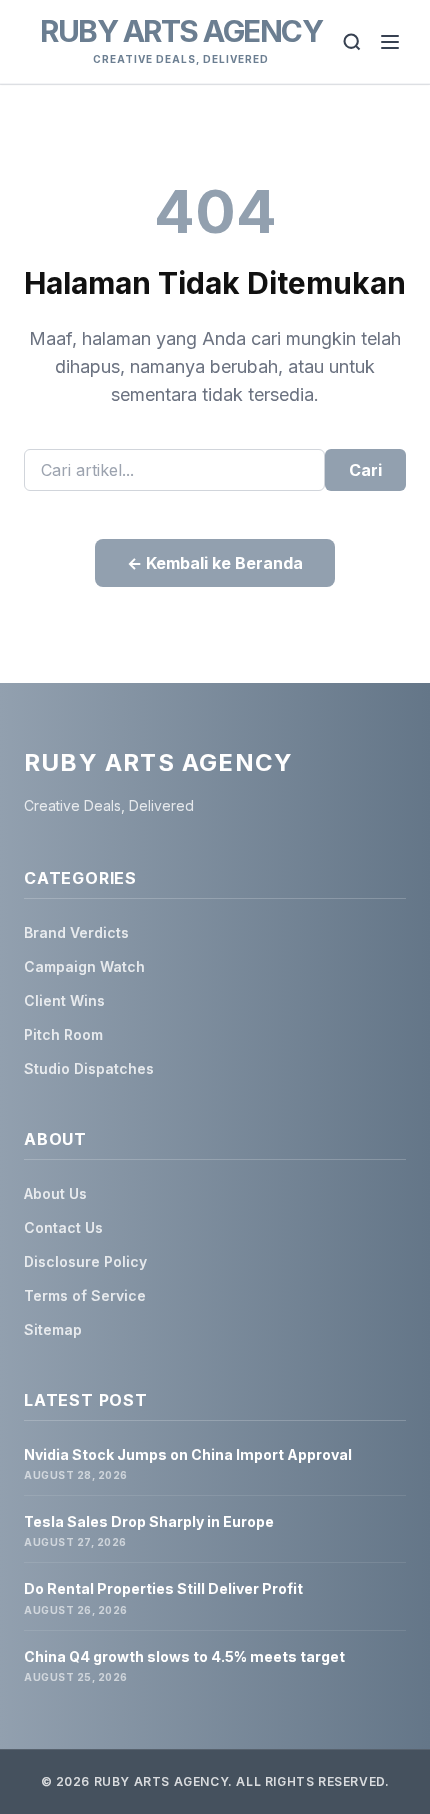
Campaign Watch (84, 966)
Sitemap (53, 1329)
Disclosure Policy (85, 1261)
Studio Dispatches (89, 1068)
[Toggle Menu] (390, 42)
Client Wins (64, 1000)
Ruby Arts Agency (181, 31)
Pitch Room (63, 1034)
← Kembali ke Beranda (215, 563)
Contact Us (63, 1227)
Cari (365, 470)
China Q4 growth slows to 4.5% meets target (184, 1656)
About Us (55, 1193)
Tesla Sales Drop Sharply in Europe (149, 1521)
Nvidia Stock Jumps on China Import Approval (188, 1454)
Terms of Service (85, 1295)
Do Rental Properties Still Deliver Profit (163, 1588)
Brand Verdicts (76, 932)
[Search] (352, 42)
